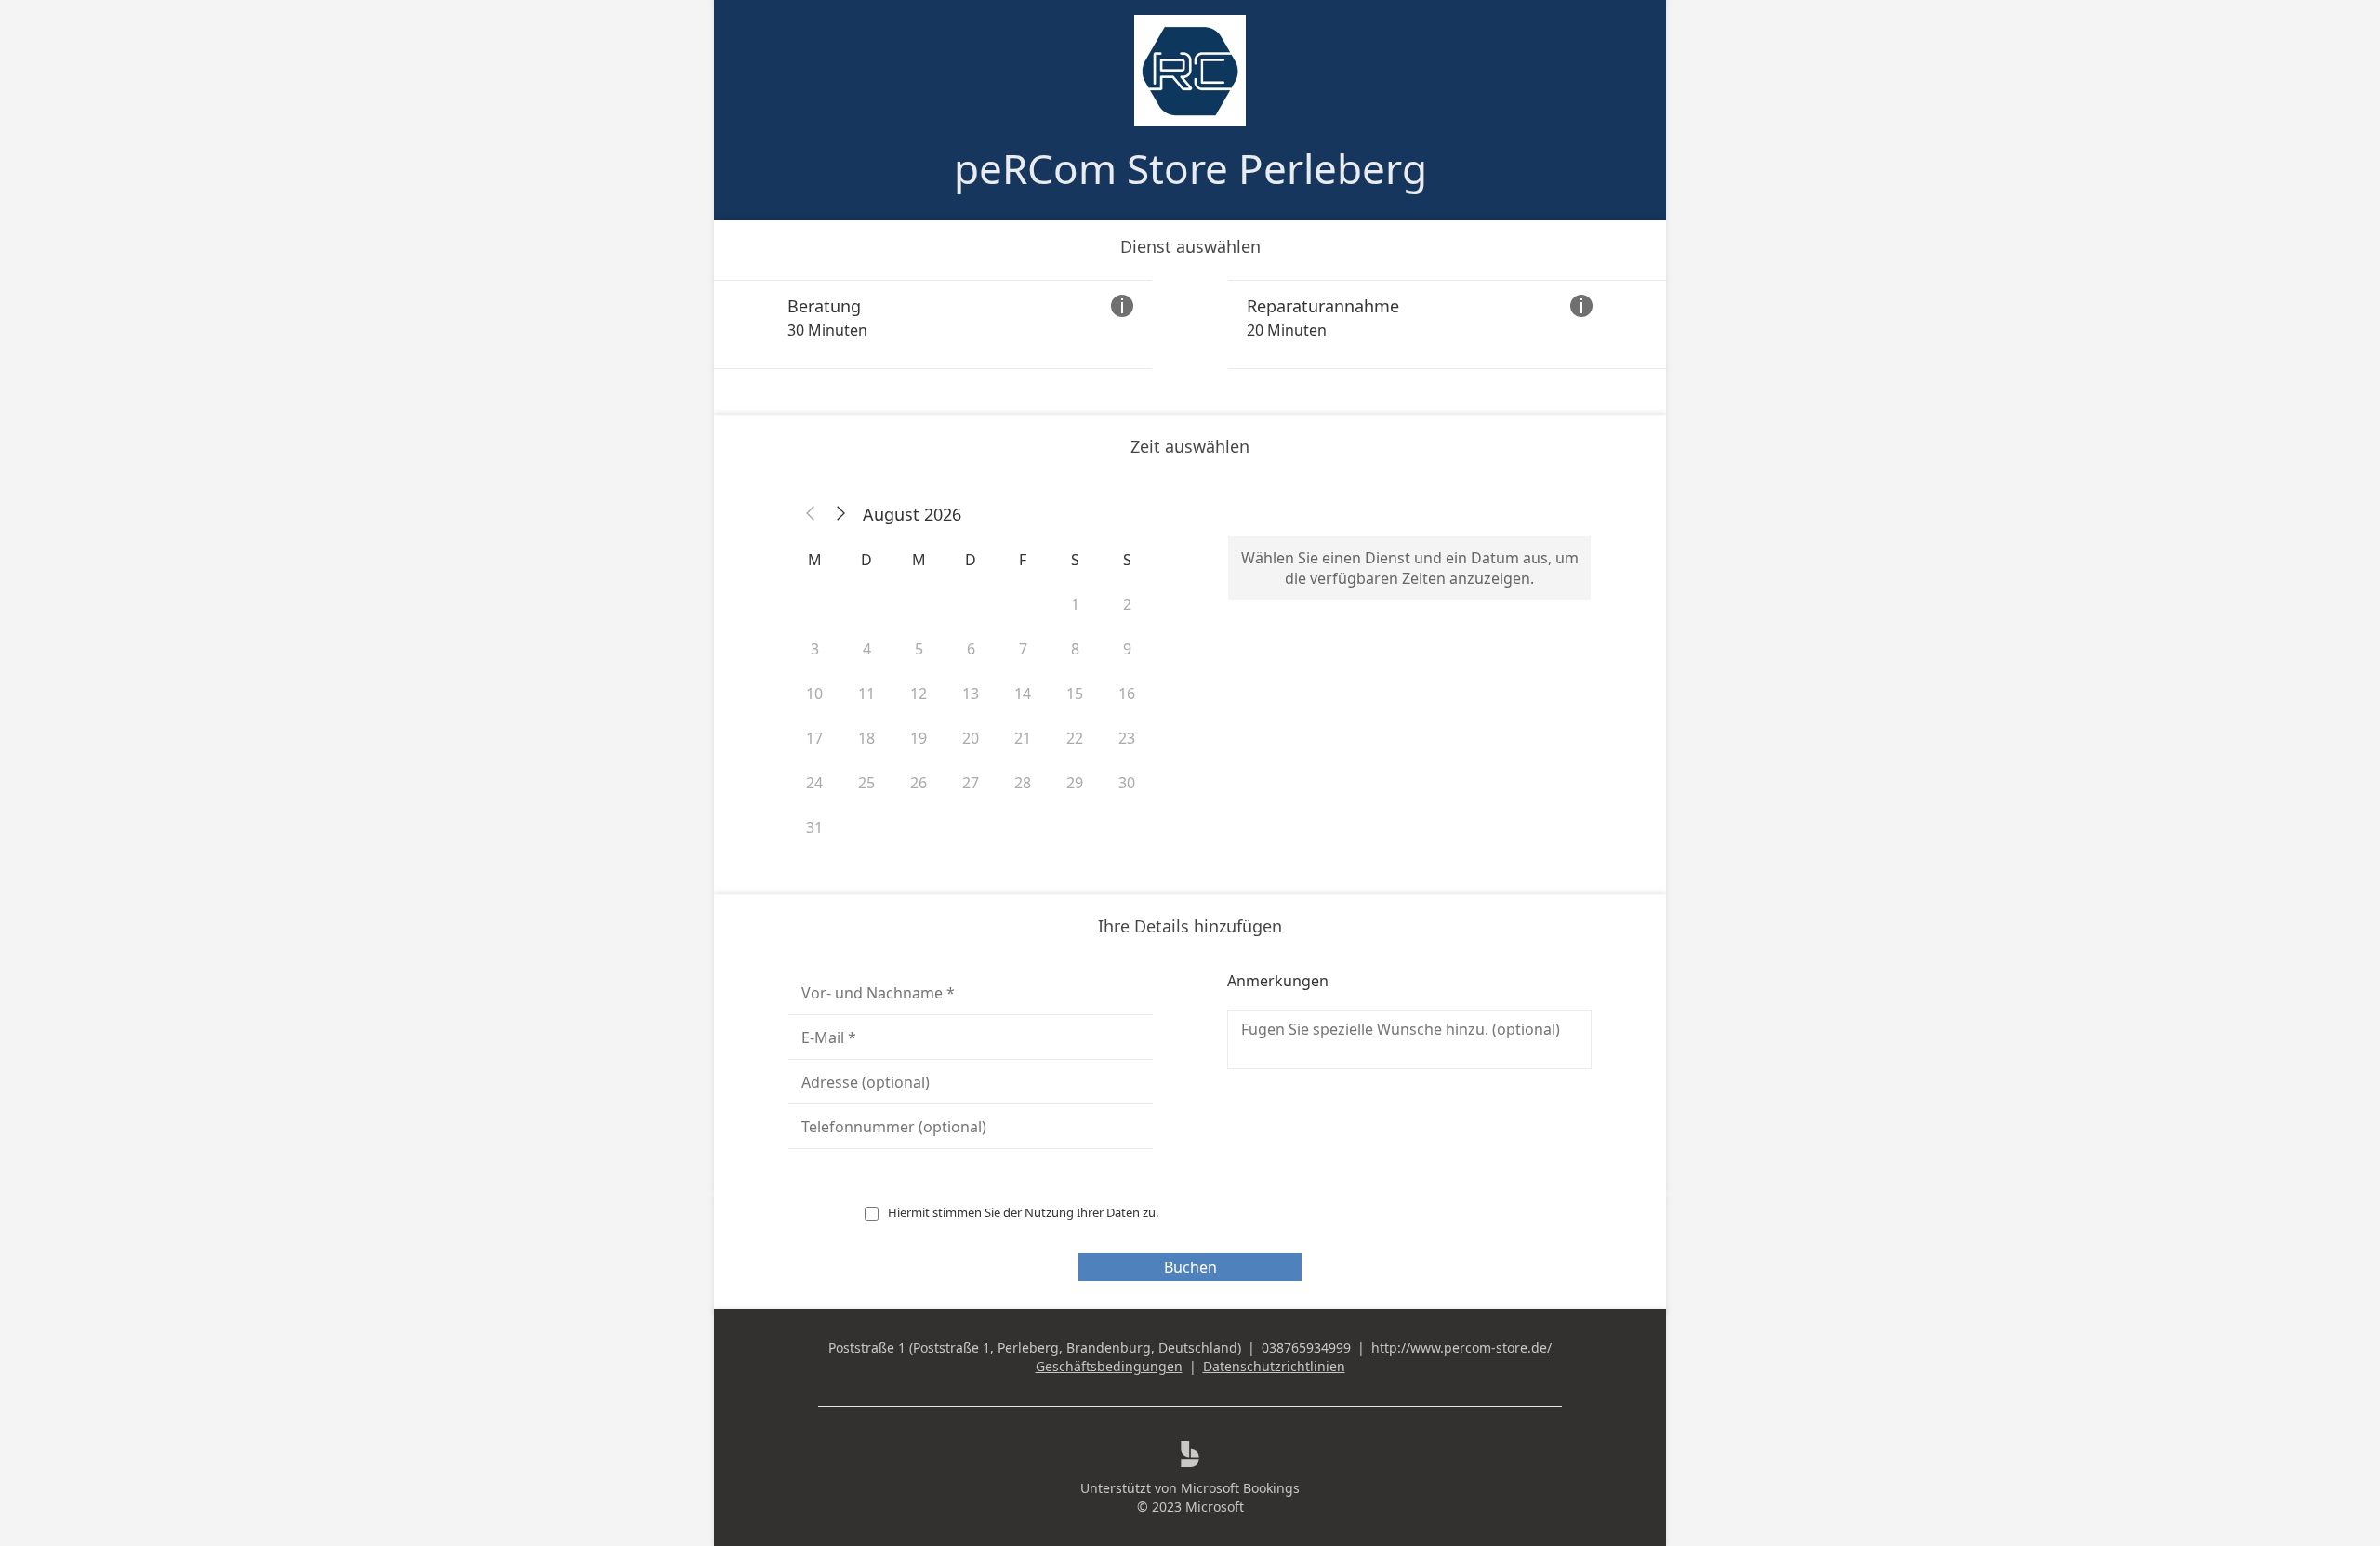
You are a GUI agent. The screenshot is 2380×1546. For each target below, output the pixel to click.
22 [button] (1075, 738)
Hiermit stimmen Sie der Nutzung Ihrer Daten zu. (1023, 1212)
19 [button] (919, 738)
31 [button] (814, 827)
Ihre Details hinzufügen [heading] (1190, 926)
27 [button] (971, 783)
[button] (811, 514)
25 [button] (866, 783)
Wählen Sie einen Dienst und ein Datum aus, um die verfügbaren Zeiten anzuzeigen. (1410, 568)
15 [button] (1075, 694)
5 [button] (919, 649)
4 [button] (867, 649)
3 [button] (815, 649)
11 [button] (866, 694)
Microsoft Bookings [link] (1240, 1488)
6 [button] (971, 649)
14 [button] (1023, 694)
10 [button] (814, 694)
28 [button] (1023, 783)
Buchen (1190, 1267)
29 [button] (1075, 783)
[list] (1190, 324)
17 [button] (814, 738)
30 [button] (1127, 783)
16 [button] (1127, 694)
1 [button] (1075, 604)
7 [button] (1023, 649)
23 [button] (1127, 738)
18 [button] (866, 738)
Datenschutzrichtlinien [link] (1274, 1366)
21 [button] (1023, 738)
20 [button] (971, 738)
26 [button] (919, 783)
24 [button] (814, 783)
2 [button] (1127, 604)
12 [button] (919, 694)
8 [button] (1075, 649)
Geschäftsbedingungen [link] (1109, 1366)
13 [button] (971, 694)
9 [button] (1127, 649)
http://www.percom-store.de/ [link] (1461, 1348)
